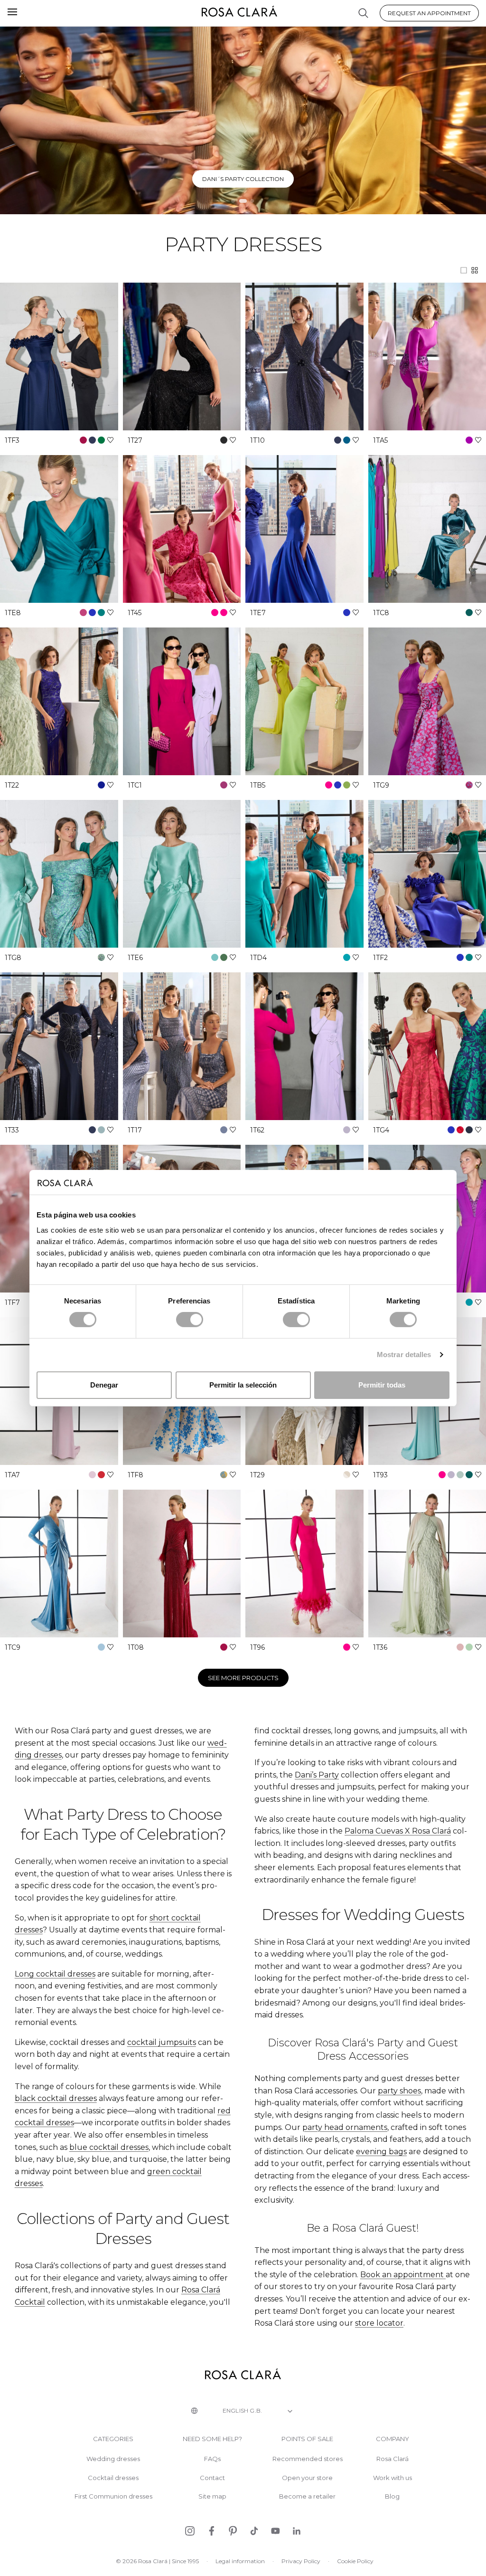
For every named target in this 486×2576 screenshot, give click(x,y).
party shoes (399, 2091)
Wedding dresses (113, 2459)
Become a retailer (307, 2496)
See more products (243, 1678)
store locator (379, 2323)
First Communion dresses (113, 2496)
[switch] (190, 1320)
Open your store (307, 2478)
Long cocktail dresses (55, 1974)
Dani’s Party (317, 1775)
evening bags (381, 2152)
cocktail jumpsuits (162, 2042)
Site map (212, 2496)
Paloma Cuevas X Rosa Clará (398, 1831)
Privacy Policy (301, 2561)
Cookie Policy (355, 2561)
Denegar (104, 1385)
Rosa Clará (393, 2459)
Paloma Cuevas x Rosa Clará (243, 179)
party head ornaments (345, 2127)
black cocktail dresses (56, 2098)
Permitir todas (382, 1385)
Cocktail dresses (113, 2478)
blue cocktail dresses (109, 2147)
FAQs (212, 2459)
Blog (392, 2496)
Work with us (393, 2478)
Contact (212, 2478)
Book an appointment (402, 2275)
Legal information (240, 2561)
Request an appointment (429, 13)
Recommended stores (308, 2459)
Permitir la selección (243, 1385)
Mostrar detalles (404, 1355)
